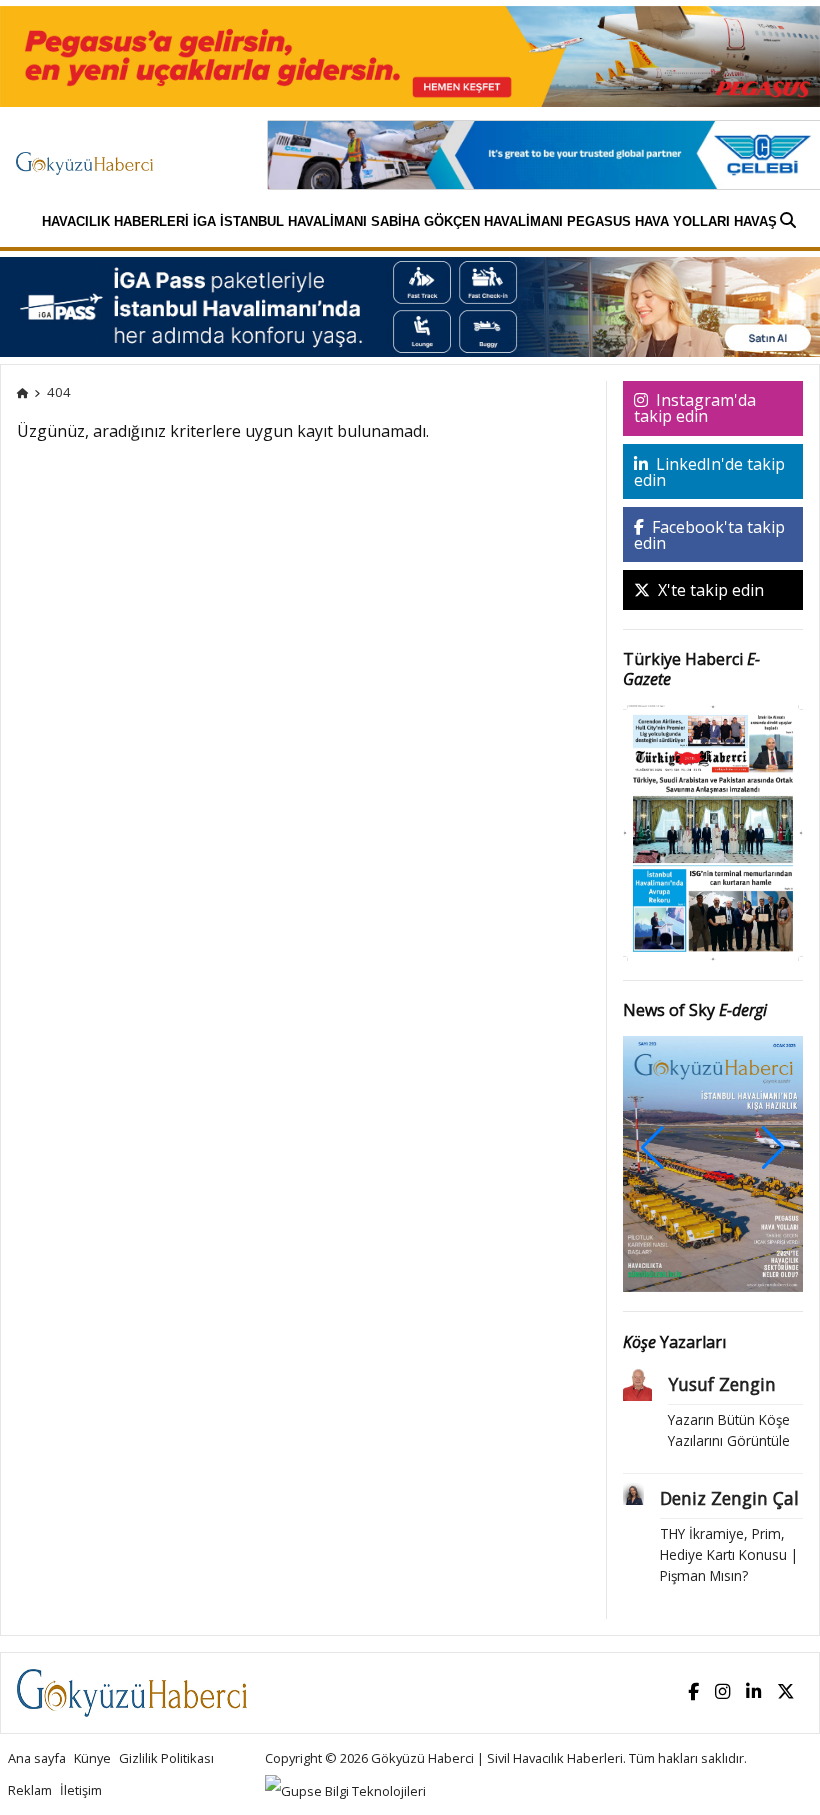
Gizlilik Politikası (166, 1758)
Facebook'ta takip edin (709, 535)
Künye (92, 1758)
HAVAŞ (755, 221)
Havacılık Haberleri (115, 221)
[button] (773, 1148)
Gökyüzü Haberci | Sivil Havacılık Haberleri (497, 1758)
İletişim (81, 1790)
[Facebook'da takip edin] (693, 1692)
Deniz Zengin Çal (729, 1498)
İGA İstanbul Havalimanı (280, 221)
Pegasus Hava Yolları (648, 221)
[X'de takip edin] (786, 1692)
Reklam (30, 1790)
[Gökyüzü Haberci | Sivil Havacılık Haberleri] (94, 154)
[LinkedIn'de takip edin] (753, 1692)
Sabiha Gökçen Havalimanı (467, 221)
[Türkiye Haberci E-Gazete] (713, 831)
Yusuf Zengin (722, 1384)
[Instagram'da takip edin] (722, 1692)
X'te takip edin (709, 590)
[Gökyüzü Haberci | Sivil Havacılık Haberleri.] (22, 392)
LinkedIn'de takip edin (709, 472)
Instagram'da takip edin (695, 408)
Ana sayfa (37, 1758)
